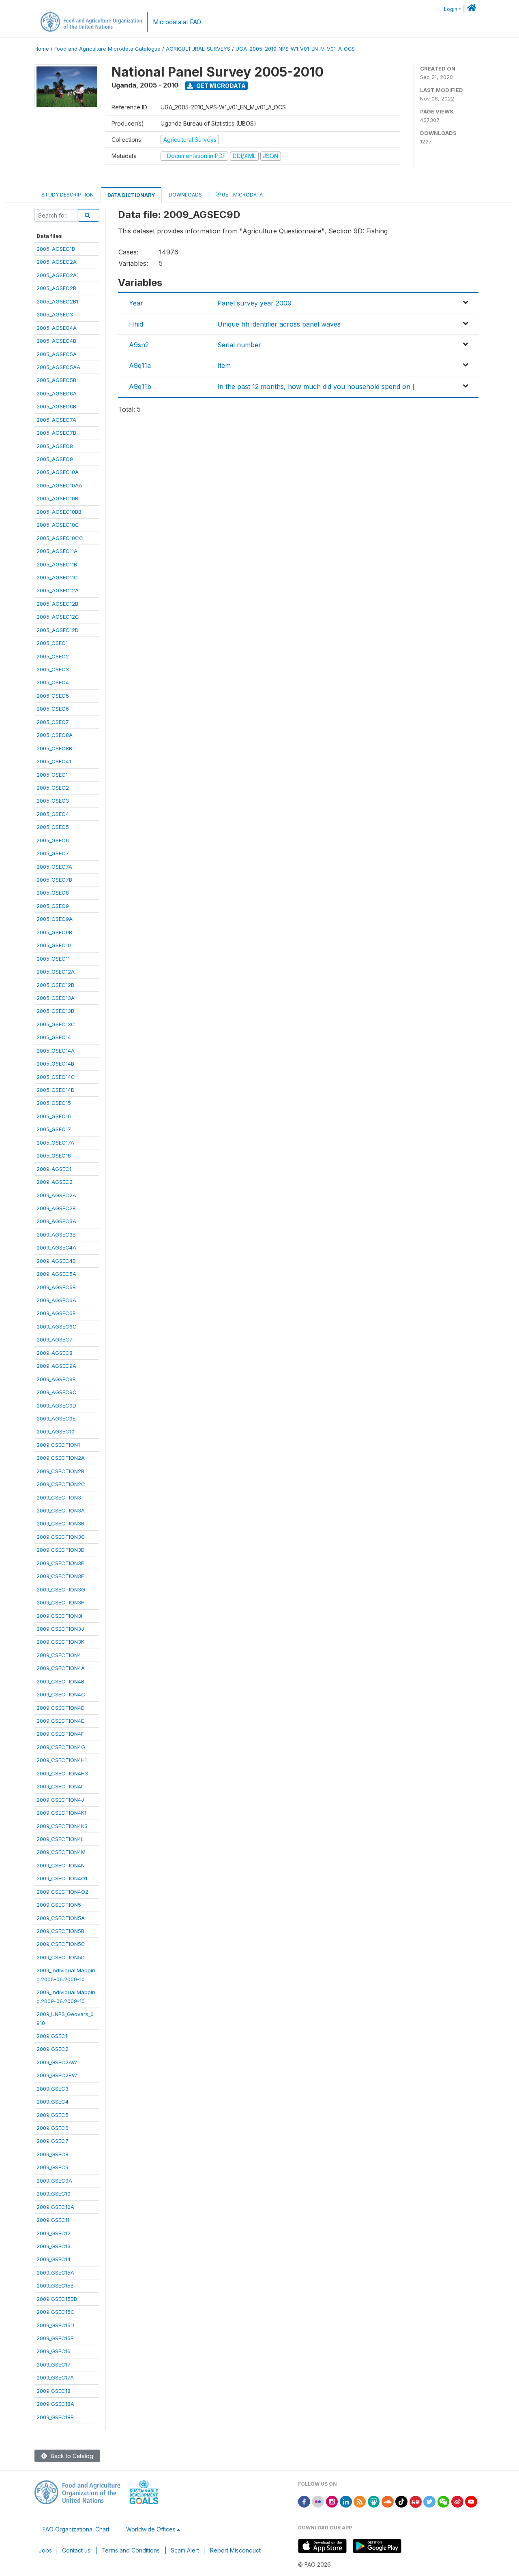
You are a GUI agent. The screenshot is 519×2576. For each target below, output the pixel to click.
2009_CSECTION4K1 (61, 1813)
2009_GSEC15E (55, 2338)
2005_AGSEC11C (57, 577)
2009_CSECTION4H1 (62, 1760)
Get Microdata (220, 86)
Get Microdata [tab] (242, 195)
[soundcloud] (388, 2501)
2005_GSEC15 (54, 1103)
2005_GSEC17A (55, 1143)
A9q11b (140, 387)
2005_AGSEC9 (55, 459)
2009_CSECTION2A (61, 1458)
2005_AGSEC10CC (60, 538)
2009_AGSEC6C (57, 1326)
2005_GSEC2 (53, 788)
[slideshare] (374, 2501)
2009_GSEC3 (53, 2089)
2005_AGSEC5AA (58, 367)
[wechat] (444, 2501)
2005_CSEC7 (53, 722)
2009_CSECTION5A (61, 1918)
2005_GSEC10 (54, 945)
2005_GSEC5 (53, 827)
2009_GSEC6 (53, 2128)
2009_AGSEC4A (56, 1247)
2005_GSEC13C (56, 1024)
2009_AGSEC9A (56, 1366)
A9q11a (140, 365)
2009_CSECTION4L (60, 1839)
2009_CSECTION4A (61, 1668)
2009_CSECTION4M (61, 1852)
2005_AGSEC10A (58, 472)
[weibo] (457, 2501)
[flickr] (318, 2501)
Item (224, 365)
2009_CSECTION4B (60, 1681)
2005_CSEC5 (53, 696)
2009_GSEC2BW (57, 2075)
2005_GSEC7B (54, 880)
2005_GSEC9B (54, 932)
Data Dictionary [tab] (131, 195)
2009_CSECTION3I (59, 1616)
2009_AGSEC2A (56, 1195)
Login (451, 9)
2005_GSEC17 (54, 1129)
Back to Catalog (71, 2456)
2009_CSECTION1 (58, 1445)
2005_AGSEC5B (56, 380)
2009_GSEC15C (56, 2312)
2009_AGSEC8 (55, 1353)
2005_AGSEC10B (57, 498)
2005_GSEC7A (54, 867)
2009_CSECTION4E (60, 1721)
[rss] (360, 2501)
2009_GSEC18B (55, 2417)
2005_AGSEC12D (58, 630)
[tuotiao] (416, 2501)
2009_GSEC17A (55, 2377)
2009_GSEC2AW (57, 2062)
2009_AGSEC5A (56, 1274)
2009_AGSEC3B (56, 1235)
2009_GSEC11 (53, 2220)
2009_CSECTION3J (60, 1629)
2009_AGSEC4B (56, 1261)
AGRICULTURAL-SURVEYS (198, 49)
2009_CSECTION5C (61, 1944)
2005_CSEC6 (53, 709)
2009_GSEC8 (53, 2154)
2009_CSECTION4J (60, 1800)
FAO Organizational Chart (76, 2529)
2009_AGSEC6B (56, 1313)
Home (42, 49)
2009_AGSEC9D (56, 1405)
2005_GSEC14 (54, 1037)
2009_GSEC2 (53, 2049)
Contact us (76, 2550)
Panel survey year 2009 (254, 303)
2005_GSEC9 (53, 906)
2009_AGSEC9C (57, 1392)
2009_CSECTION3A (61, 1510)
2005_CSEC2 (53, 656)
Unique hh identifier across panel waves (279, 324)
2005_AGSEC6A (57, 393)
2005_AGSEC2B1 (57, 301)
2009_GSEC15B (55, 2286)
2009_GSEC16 (54, 2351)
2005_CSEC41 (54, 761)
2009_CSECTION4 (59, 1655)
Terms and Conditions (131, 2550)
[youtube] (471, 2501)
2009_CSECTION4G (61, 1747)
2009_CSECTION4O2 (62, 1892)
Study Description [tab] (68, 195)
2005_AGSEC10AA (59, 485)
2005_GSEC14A (56, 1051)
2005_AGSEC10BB (59, 512)
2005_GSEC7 (53, 853)
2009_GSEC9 (53, 2167)
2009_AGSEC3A (56, 1221)
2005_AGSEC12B (57, 604)
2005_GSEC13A (56, 998)
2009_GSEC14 (54, 2259)
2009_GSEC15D (55, 2325)
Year (136, 303)
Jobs (45, 2550)
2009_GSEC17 (54, 2365)
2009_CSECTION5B (60, 1931)
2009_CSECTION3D (61, 1550)
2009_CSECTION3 (59, 1497)
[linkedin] (346, 2501)
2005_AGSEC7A (56, 420)
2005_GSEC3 (53, 801)
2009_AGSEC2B (56, 1208)
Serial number (239, 345)
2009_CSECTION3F (60, 1576)
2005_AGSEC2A (57, 262)
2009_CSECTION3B (60, 1523)
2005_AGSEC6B (56, 406)
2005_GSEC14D (56, 1090)
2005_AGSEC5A (57, 354)
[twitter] (429, 2501)
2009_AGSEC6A (56, 1300)
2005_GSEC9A (55, 919)
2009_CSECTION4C (61, 1694)
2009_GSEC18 (54, 2391)
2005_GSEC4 (53, 814)
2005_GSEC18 (54, 1156)
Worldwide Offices (151, 2529)
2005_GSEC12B (55, 985)
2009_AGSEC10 (56, 1431)
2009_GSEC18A (55, 2404)
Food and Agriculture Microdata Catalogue (107, 49)
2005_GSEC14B (55, 1064)
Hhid (136, 324)
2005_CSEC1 (52, 643)
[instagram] (332, 2501)
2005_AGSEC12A (58, 590)
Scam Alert (185, 2550)
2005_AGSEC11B (57, 564)
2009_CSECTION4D (61, 1708)
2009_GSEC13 (54, 2246)
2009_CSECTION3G (61, 1589)
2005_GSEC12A (56, 972)
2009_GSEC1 (52, 2036)
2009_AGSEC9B (56, 1379)
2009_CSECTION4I (59, 1786)
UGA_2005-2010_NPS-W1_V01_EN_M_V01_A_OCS (295, 49)
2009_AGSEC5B (56, 1287)
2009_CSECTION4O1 (62, 1878)
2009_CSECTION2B (60, 1471)
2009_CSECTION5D (61, 1957)
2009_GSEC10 (54, 2194)
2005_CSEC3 (53, 669)
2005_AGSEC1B (56, 249)
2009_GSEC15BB (57, 2299)
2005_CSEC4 (53, 682)
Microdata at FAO (177, 22)
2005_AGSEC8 (55, 446)
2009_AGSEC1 (54, 1169)
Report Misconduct (235, 2550)
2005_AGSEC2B (56, 288)
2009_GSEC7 (53, 2141)
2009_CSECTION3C (61, 1537)
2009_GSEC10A (55, 2207)
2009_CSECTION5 (59, 1905)
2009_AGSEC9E (56, 1418)
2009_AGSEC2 (55, 1182)
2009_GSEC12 (54, 2233)
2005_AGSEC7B (56, 433)
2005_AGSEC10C (58, 525)
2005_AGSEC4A (57, 328)
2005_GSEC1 (52, 775)
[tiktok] (401, 2501)
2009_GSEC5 (53, 2115)
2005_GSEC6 (53, 840)
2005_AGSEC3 (55, 314)
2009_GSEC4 (53, 2102)
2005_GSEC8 (53, 893)
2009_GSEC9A (54, 2181)
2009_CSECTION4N (61, 1865)
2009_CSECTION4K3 (62, 1826)
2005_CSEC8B (54, 748)
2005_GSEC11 (53, 959)
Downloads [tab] (185, 195)
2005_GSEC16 (54, 1116)
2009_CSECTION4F (60, 1734)
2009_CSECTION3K (60, 1642)
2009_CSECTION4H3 (62, 1773)
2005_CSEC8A (55, 735)
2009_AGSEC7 (55, 1339)
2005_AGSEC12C (58, 617)
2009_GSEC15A (55, 2273)
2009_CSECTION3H (61, 1602)
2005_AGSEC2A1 (58, 275)
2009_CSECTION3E (60, 1563)
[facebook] (304, 2501)
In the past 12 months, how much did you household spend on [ (316, 387)
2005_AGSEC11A (57, 551)
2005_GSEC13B (55, 1011)
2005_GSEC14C (56, 1077)
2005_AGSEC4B (56, 341)
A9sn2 (139, 345)
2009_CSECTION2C (61, 1484)
